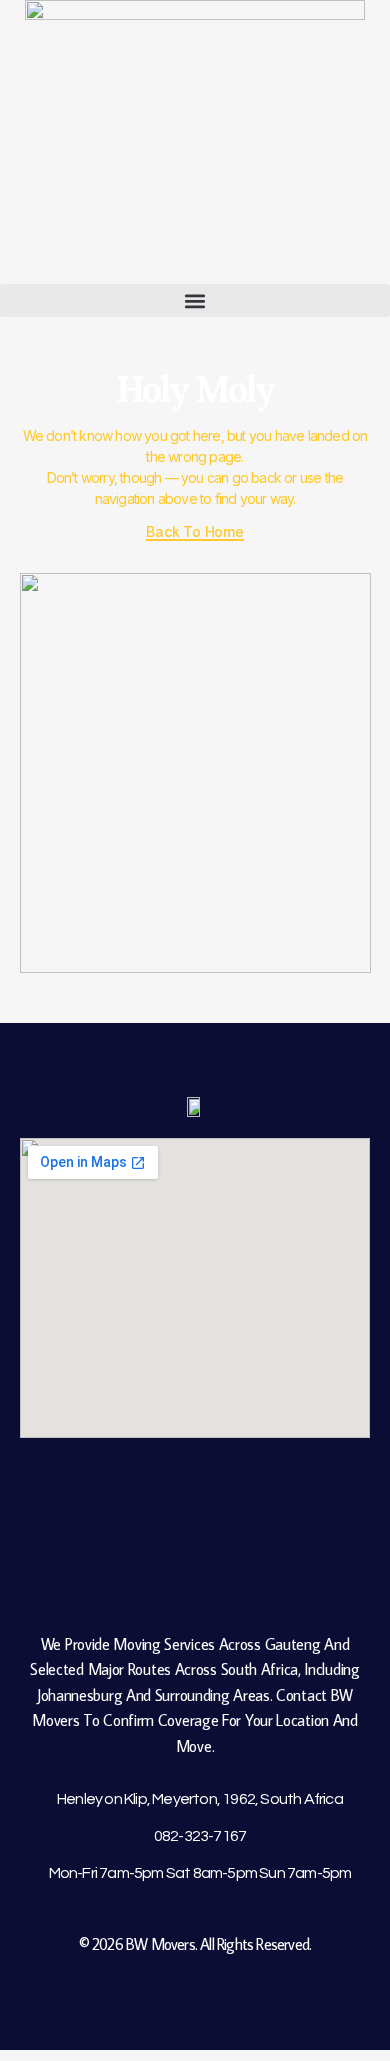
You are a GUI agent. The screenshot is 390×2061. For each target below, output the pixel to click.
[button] (195, 300)
